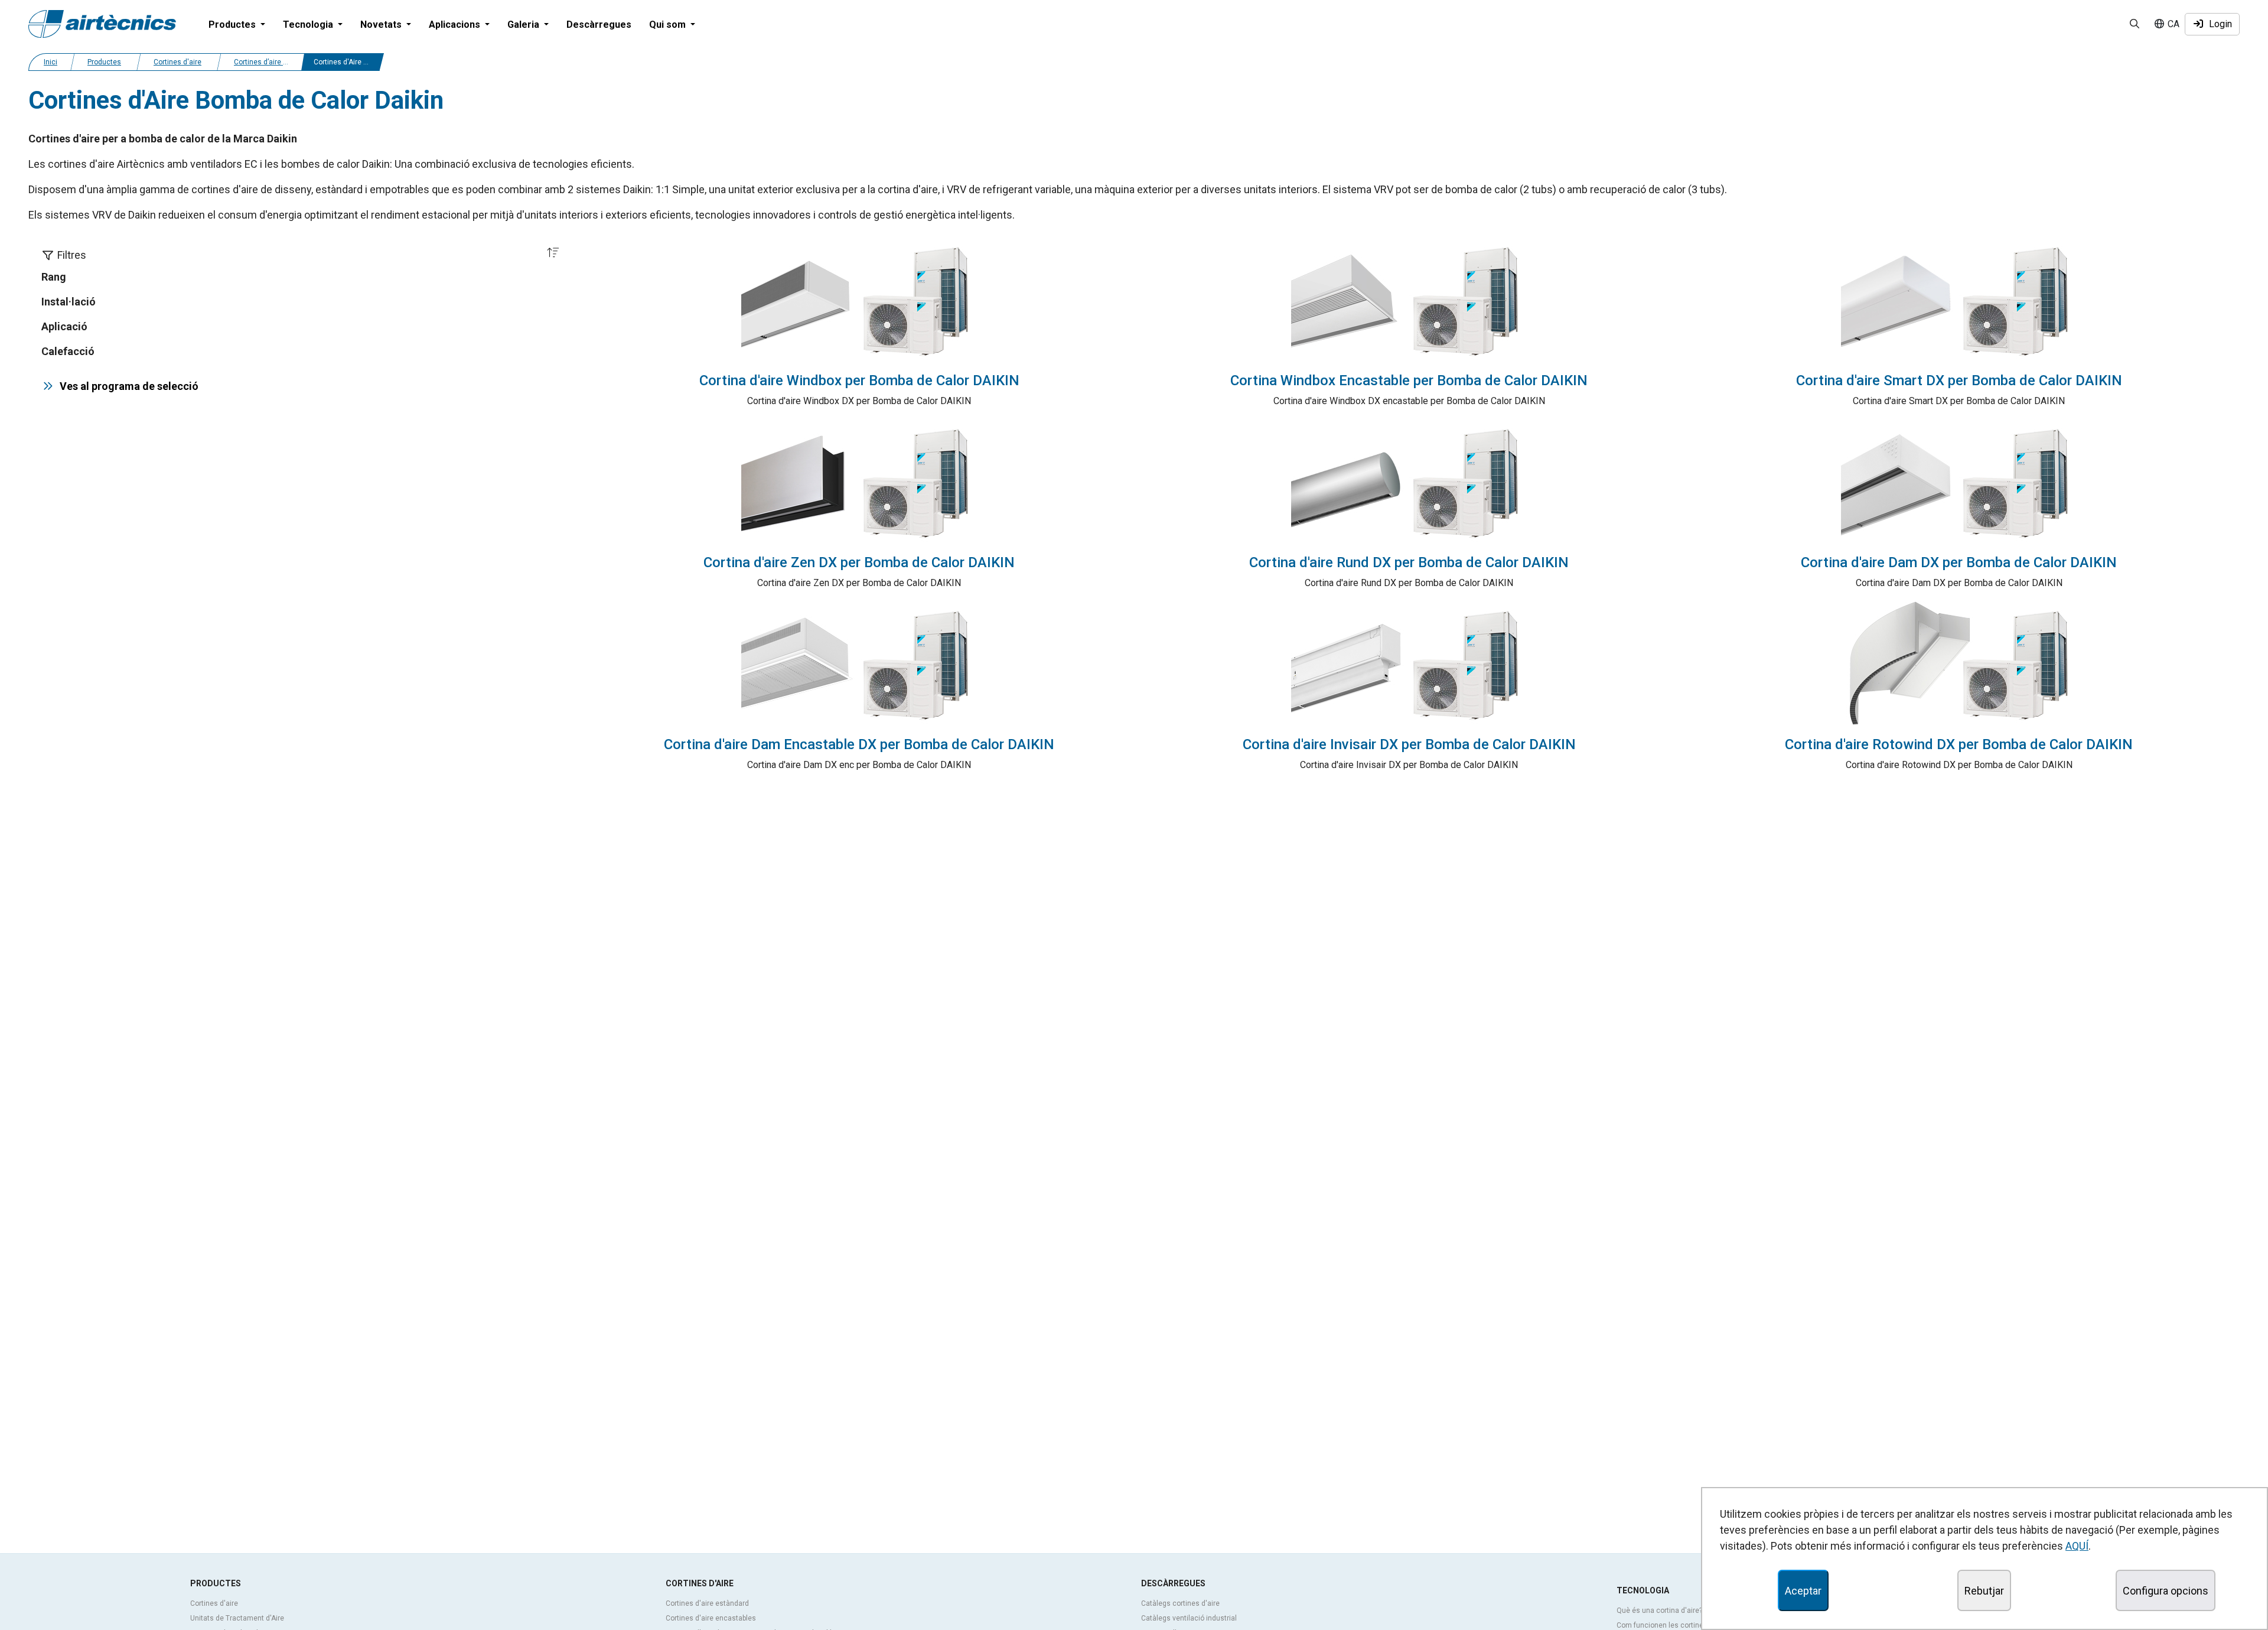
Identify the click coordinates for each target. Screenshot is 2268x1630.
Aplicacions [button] (456, 25)
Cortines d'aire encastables (711, 1618)
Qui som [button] (669, 25)
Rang (54, 277)
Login (2218, 24)
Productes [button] (233, 25)
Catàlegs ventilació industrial (1189, 1618)
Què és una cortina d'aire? (1659, 1611)
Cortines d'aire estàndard (707, 1603)
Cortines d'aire (177, 62)
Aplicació (64, 326)
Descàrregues (599, 25)
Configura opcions (2166, 1591)
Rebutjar (1984, 1591)
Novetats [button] (382, 25)
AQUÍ (2077, 1546)
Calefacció (68, 351)
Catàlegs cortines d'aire (1180, 1603)
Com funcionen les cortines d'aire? (1674, 1625)
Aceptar (1803, 1591)
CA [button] (2172, 24)
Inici (50, 62)
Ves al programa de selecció (127, 386)
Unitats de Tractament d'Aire (237, 1618)
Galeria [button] (524, 25)
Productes (104, 62)
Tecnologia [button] (309, 25)
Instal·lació (69, 302)
